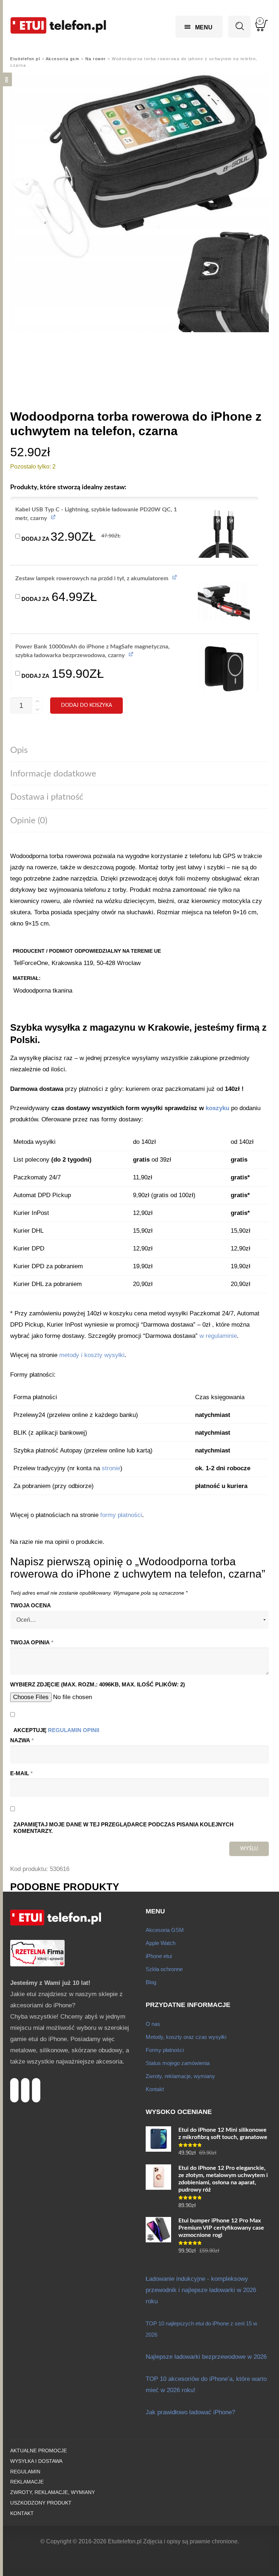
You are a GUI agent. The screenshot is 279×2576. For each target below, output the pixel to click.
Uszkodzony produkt (41, 2503)
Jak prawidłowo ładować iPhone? (190, 2412)
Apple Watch (161, 1943)
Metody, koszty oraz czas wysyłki (186, 2037)
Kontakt (155, 2089)
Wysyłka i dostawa (36, 2461)
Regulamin (25, 2472)
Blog (151, 1982)
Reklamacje (27, 2482)
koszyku (217, 1108)
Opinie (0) (29, 821)
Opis (19, 750)
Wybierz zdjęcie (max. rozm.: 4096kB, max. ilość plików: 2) (98, 1685)
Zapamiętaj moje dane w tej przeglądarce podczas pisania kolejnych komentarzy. (124, 1828)
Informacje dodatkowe (53, 774)
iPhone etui (159, 1956)
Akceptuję (56, 1730)
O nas (153, 2024)
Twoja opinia (32, 1643)
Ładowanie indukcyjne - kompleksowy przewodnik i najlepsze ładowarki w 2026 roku (201, 2290)
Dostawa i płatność (47, 797)
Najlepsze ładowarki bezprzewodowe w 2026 (206, 2357)
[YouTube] (25, 2082)
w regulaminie (218, 1336)
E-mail (21, 1773)
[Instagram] (14, 2082)
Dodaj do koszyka (86, 705)
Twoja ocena (31, 1606)
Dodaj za (70, 535)
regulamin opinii (74, 1730)
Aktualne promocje (39, 2451)
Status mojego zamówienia (178, 2063)
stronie (111, 1468)
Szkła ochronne (164, 1969)
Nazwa (22, 1740)
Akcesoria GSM (165, 1930)
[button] (224, 532)
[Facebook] (36, 2082)
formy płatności (121, 1515)
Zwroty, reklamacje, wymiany (180, 2076)
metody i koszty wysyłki (92, 1355)
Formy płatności (165, 2050)
